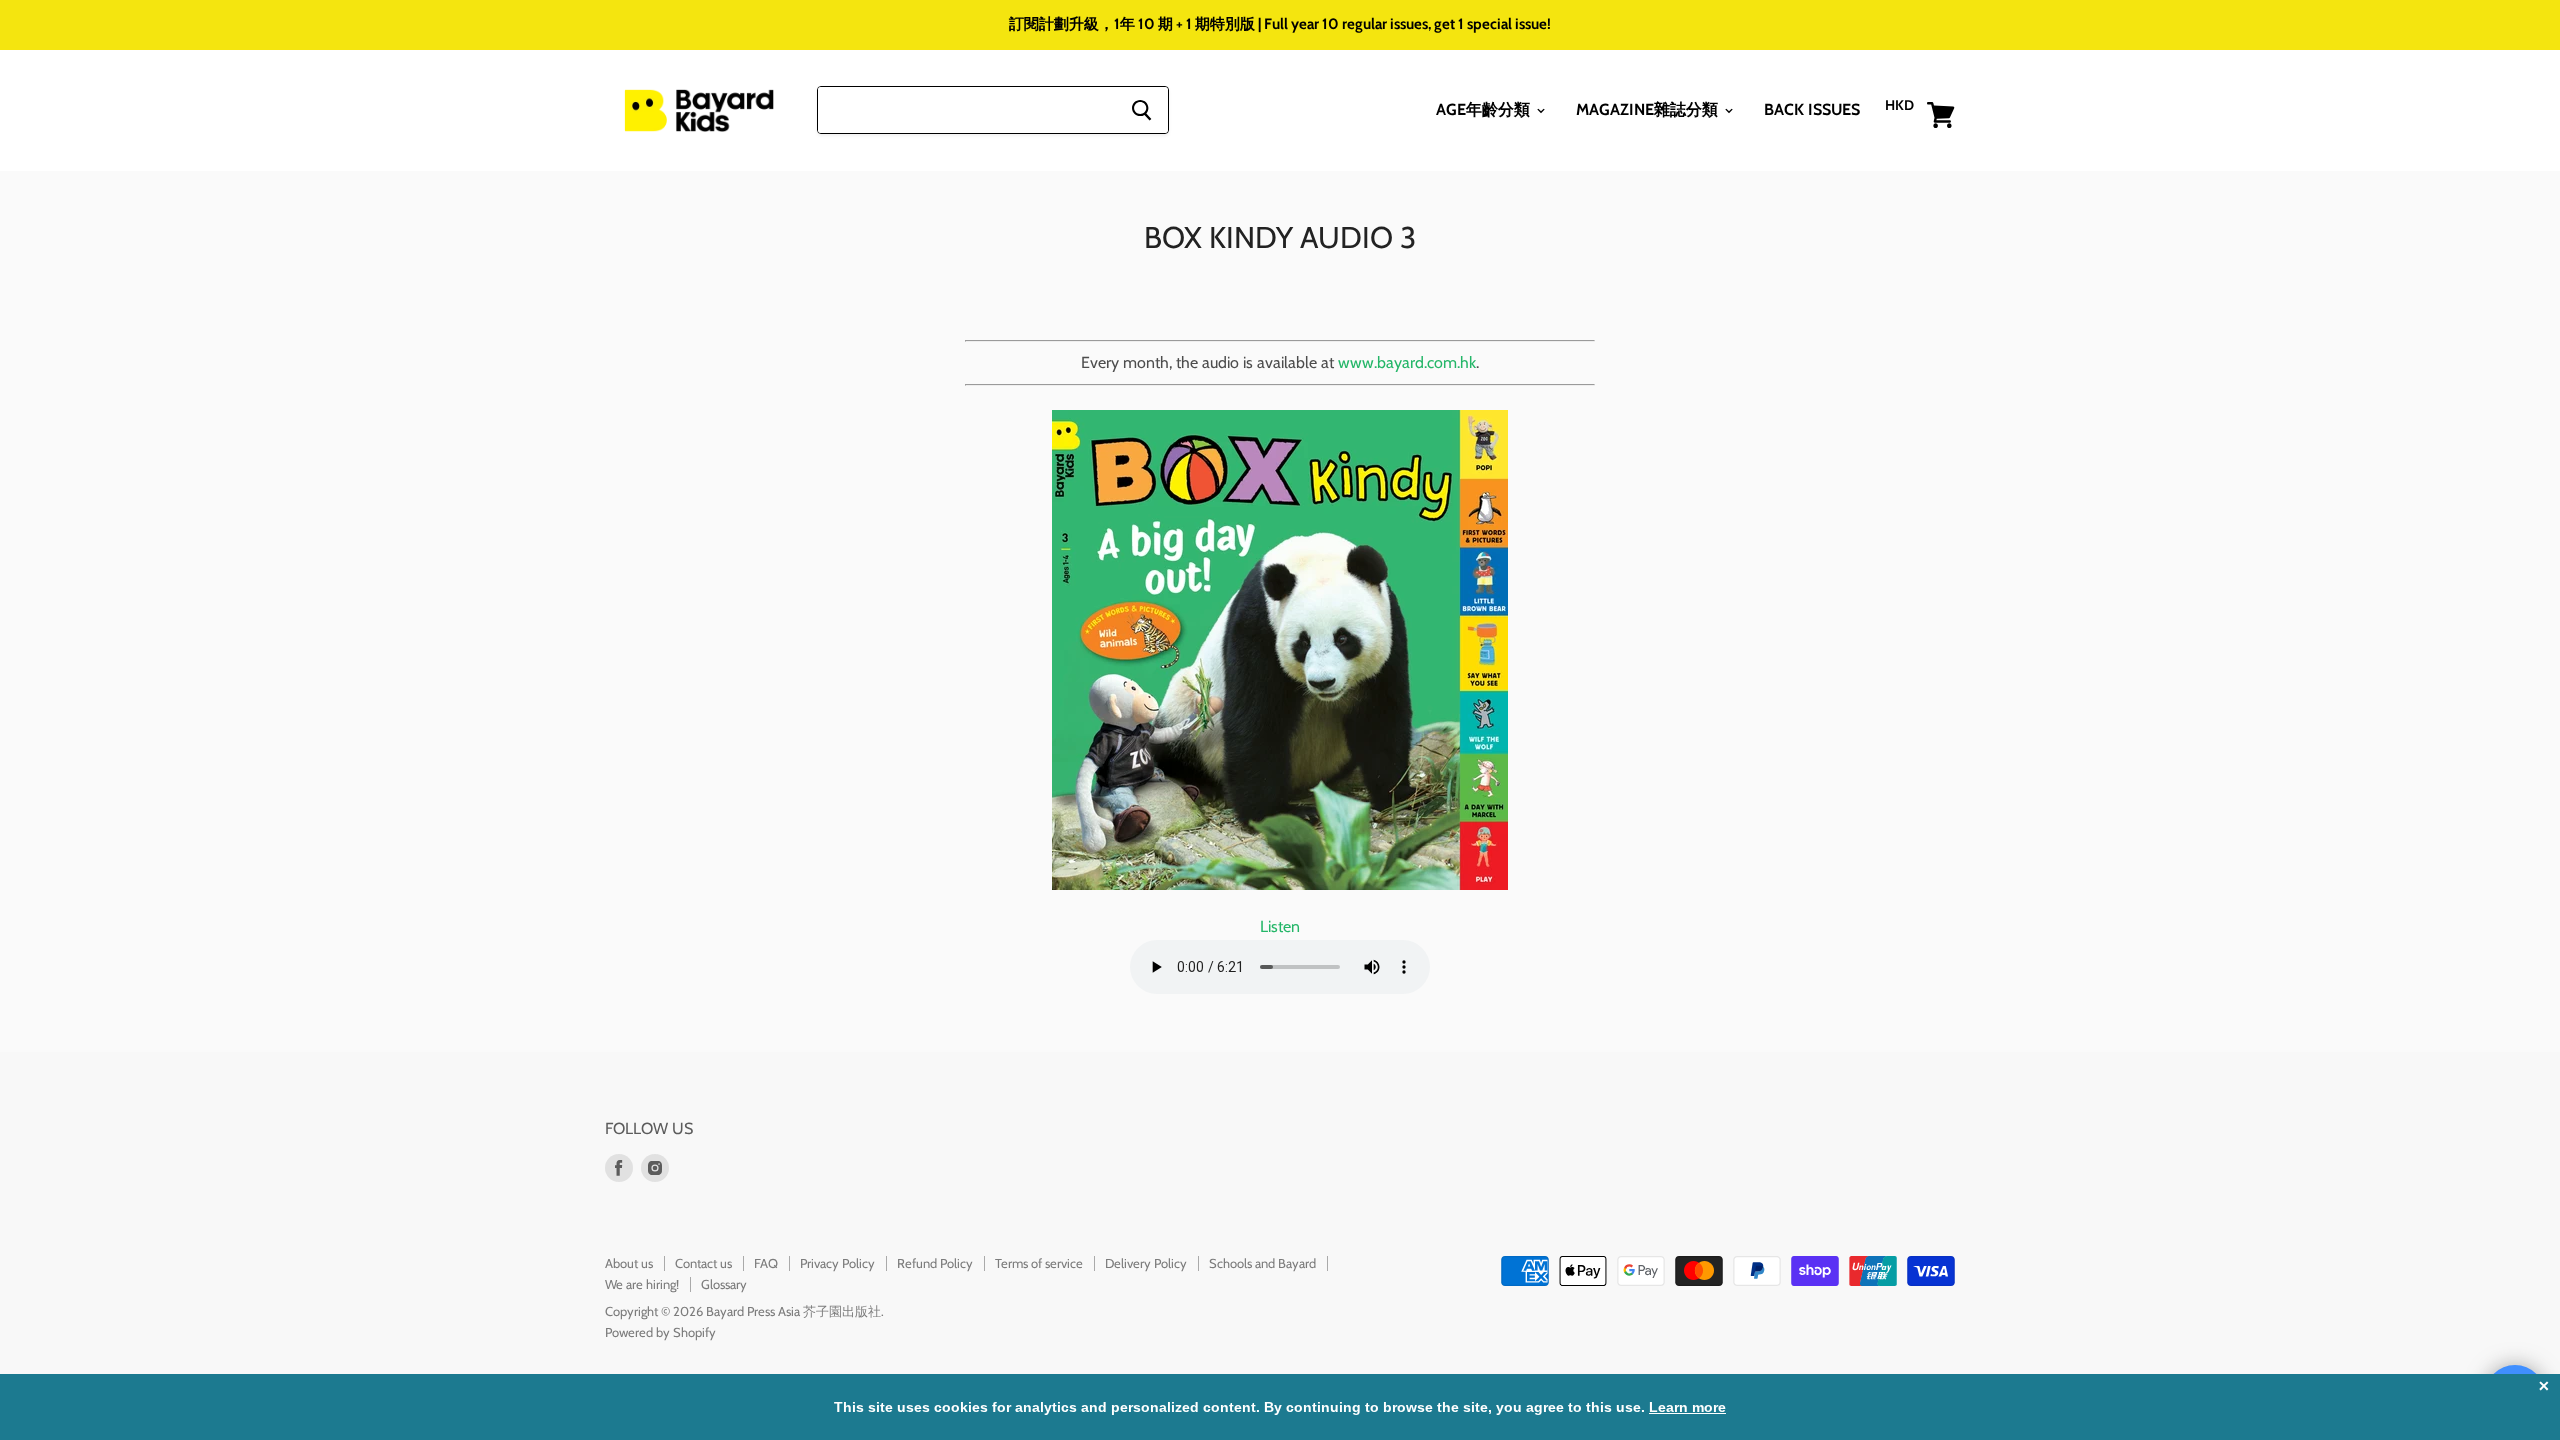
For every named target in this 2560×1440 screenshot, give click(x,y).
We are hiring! (642, 1284)
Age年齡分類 (1485, 109)
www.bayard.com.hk (1407, 362)
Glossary (724, 1284)
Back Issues (1812, 109)
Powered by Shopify (660, 1332)
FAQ (766, 1263)
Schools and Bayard (1262, 1263)
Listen (1280, 926)
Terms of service (1039, 1263)
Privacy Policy (837, 1263)
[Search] (1141, 110)
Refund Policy (935, 1263)
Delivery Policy (1146, 1263)
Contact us (703, 1263)
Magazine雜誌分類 (1649, 109)
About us (629, 1263)
